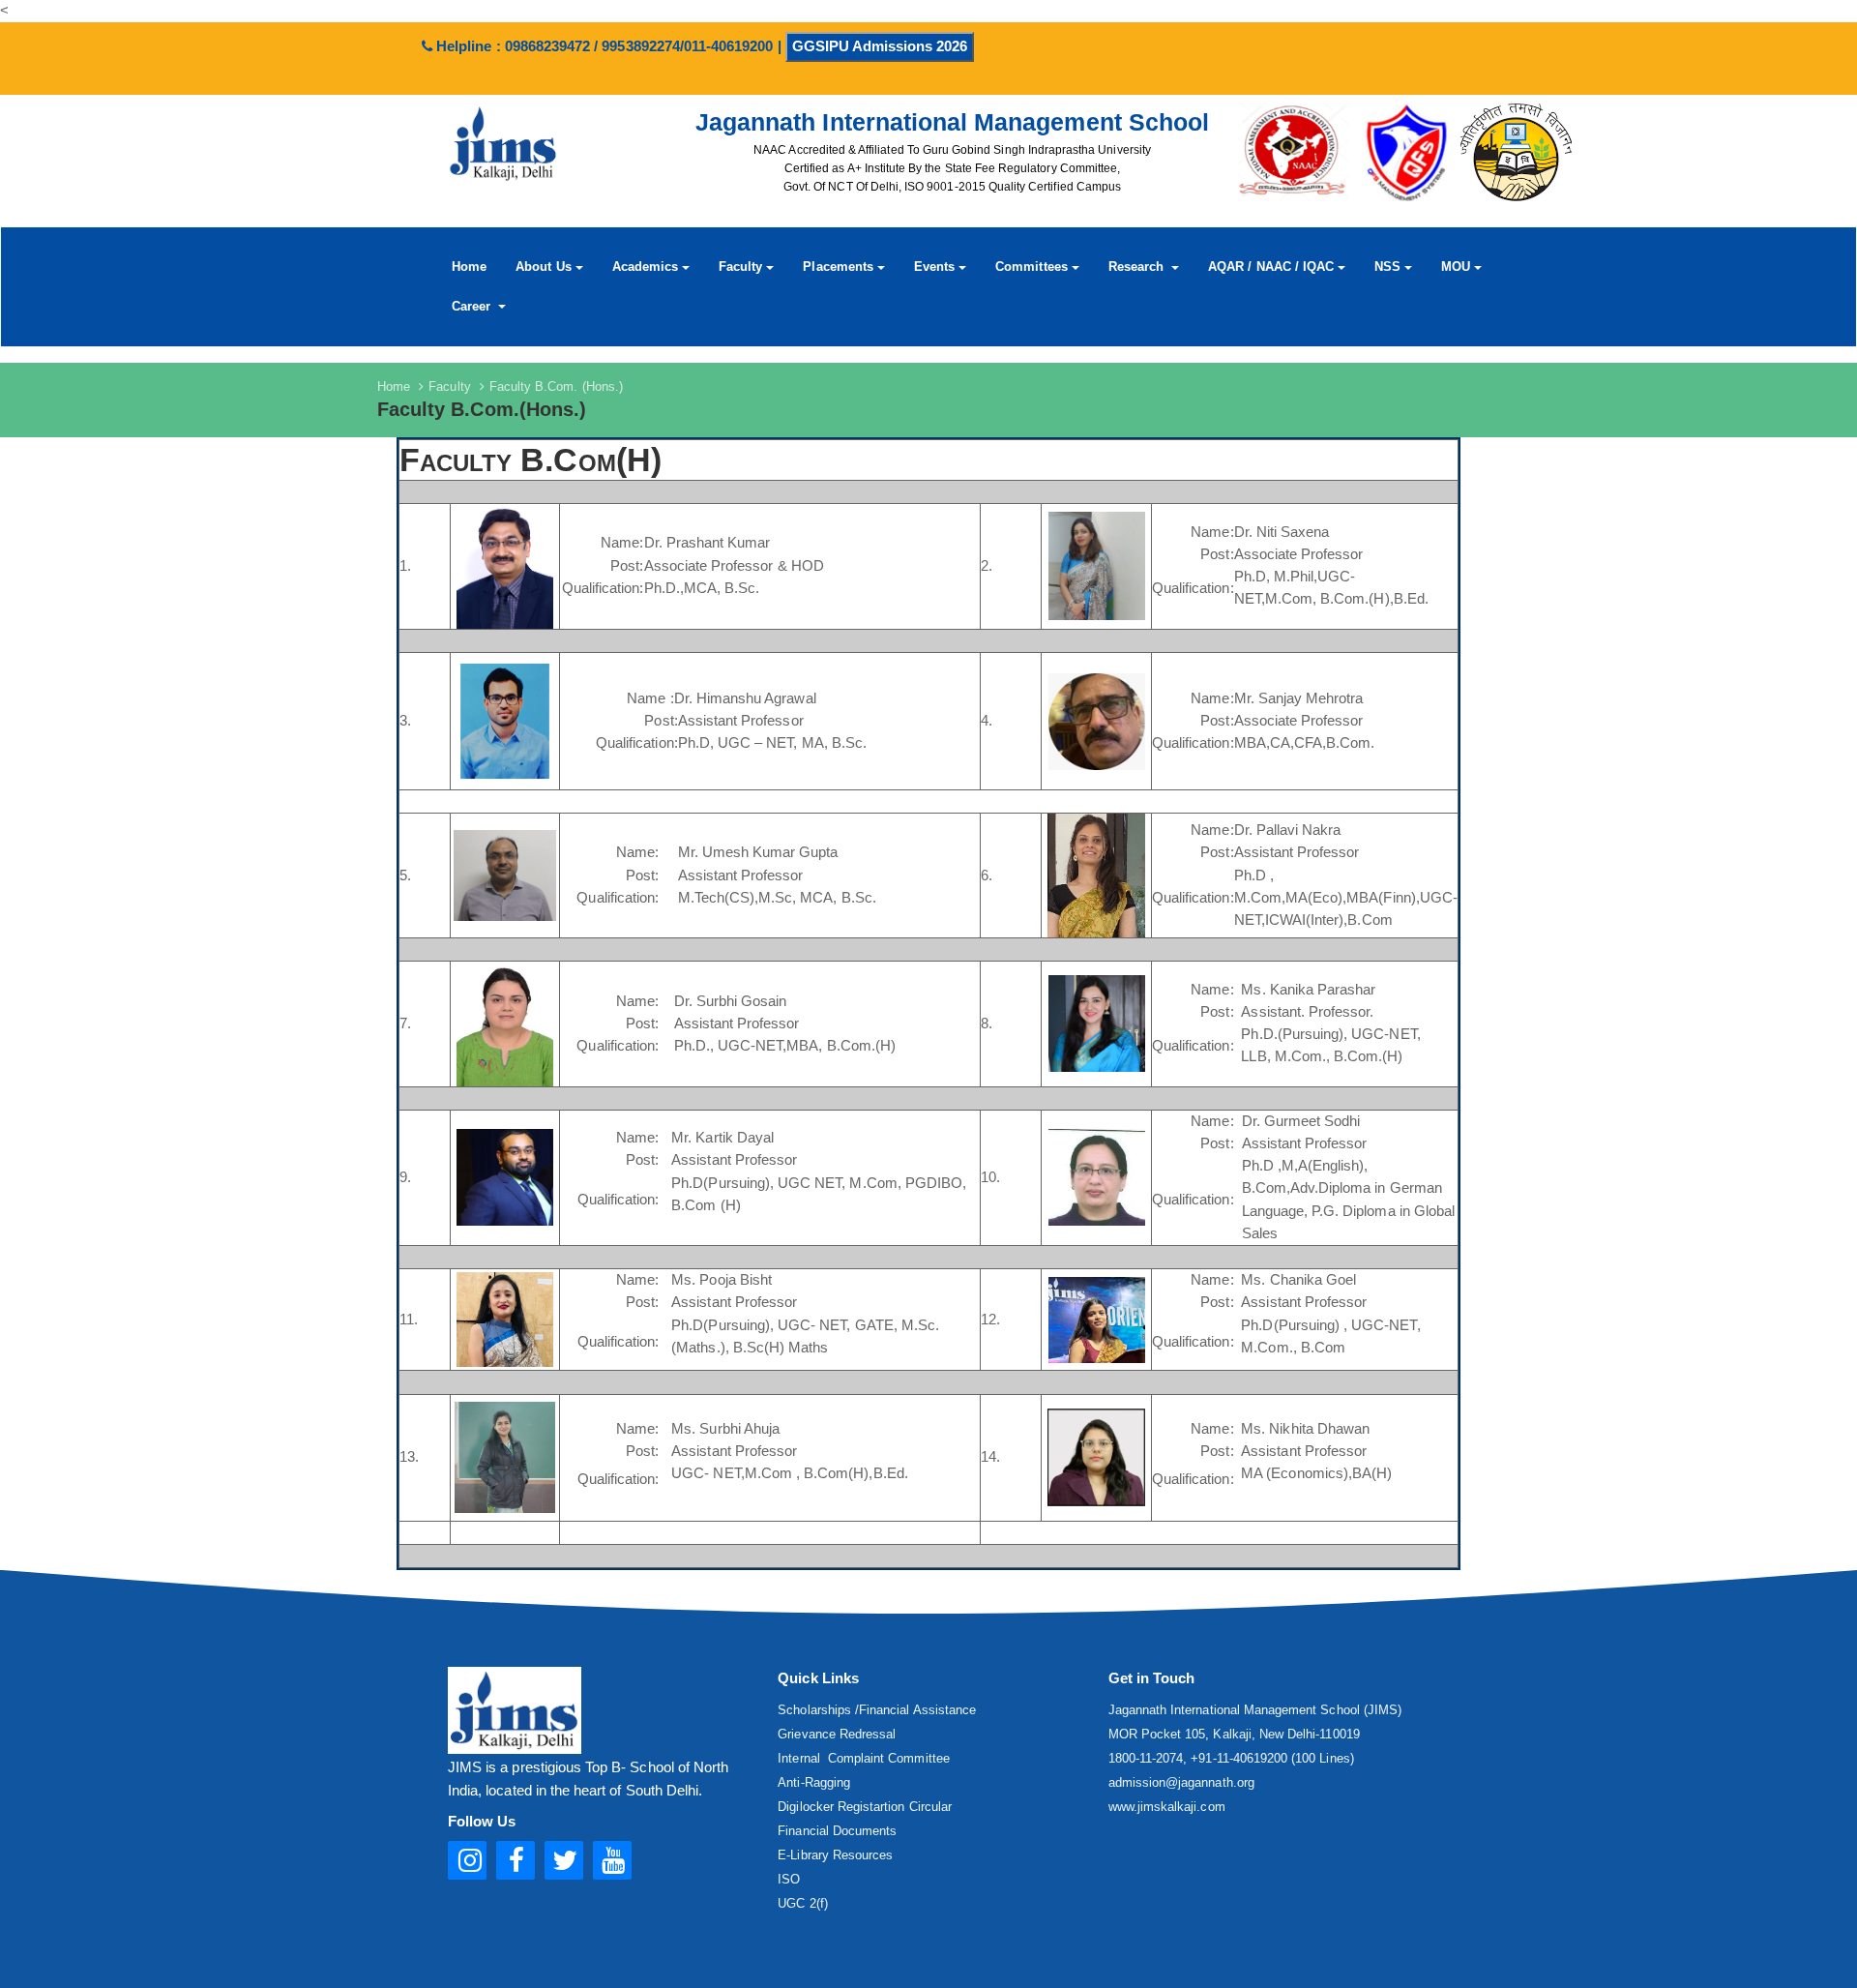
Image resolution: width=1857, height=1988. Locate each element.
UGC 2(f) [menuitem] (802, 1903)
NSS (1387, 267)
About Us (543, 267)
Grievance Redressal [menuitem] (837, 1734)
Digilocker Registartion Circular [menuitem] (865, 1807)
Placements (838, 267)
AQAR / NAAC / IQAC (1271, 267)
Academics (645, 267)
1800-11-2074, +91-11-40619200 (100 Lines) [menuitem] (1231, 1758)
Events (934, 267)
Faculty (740, 267)
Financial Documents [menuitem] (837, 1831)
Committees (1032, 267)
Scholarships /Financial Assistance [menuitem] (877, 1710)
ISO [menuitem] (789, 1879)
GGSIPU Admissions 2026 (880, 46)
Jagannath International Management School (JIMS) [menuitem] (1255, 1710)
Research (1138, 267)
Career (473, 305)
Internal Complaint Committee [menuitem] (863, 1758)
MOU (1456, 267)
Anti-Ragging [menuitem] (814, 1782)
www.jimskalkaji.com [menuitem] (1167, 1807)
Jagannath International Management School (952, 122)
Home (469, 267)
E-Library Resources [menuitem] (835, 1855)
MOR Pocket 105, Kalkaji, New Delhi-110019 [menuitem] (1234, 1734)
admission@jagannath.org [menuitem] (1181, 1782)
